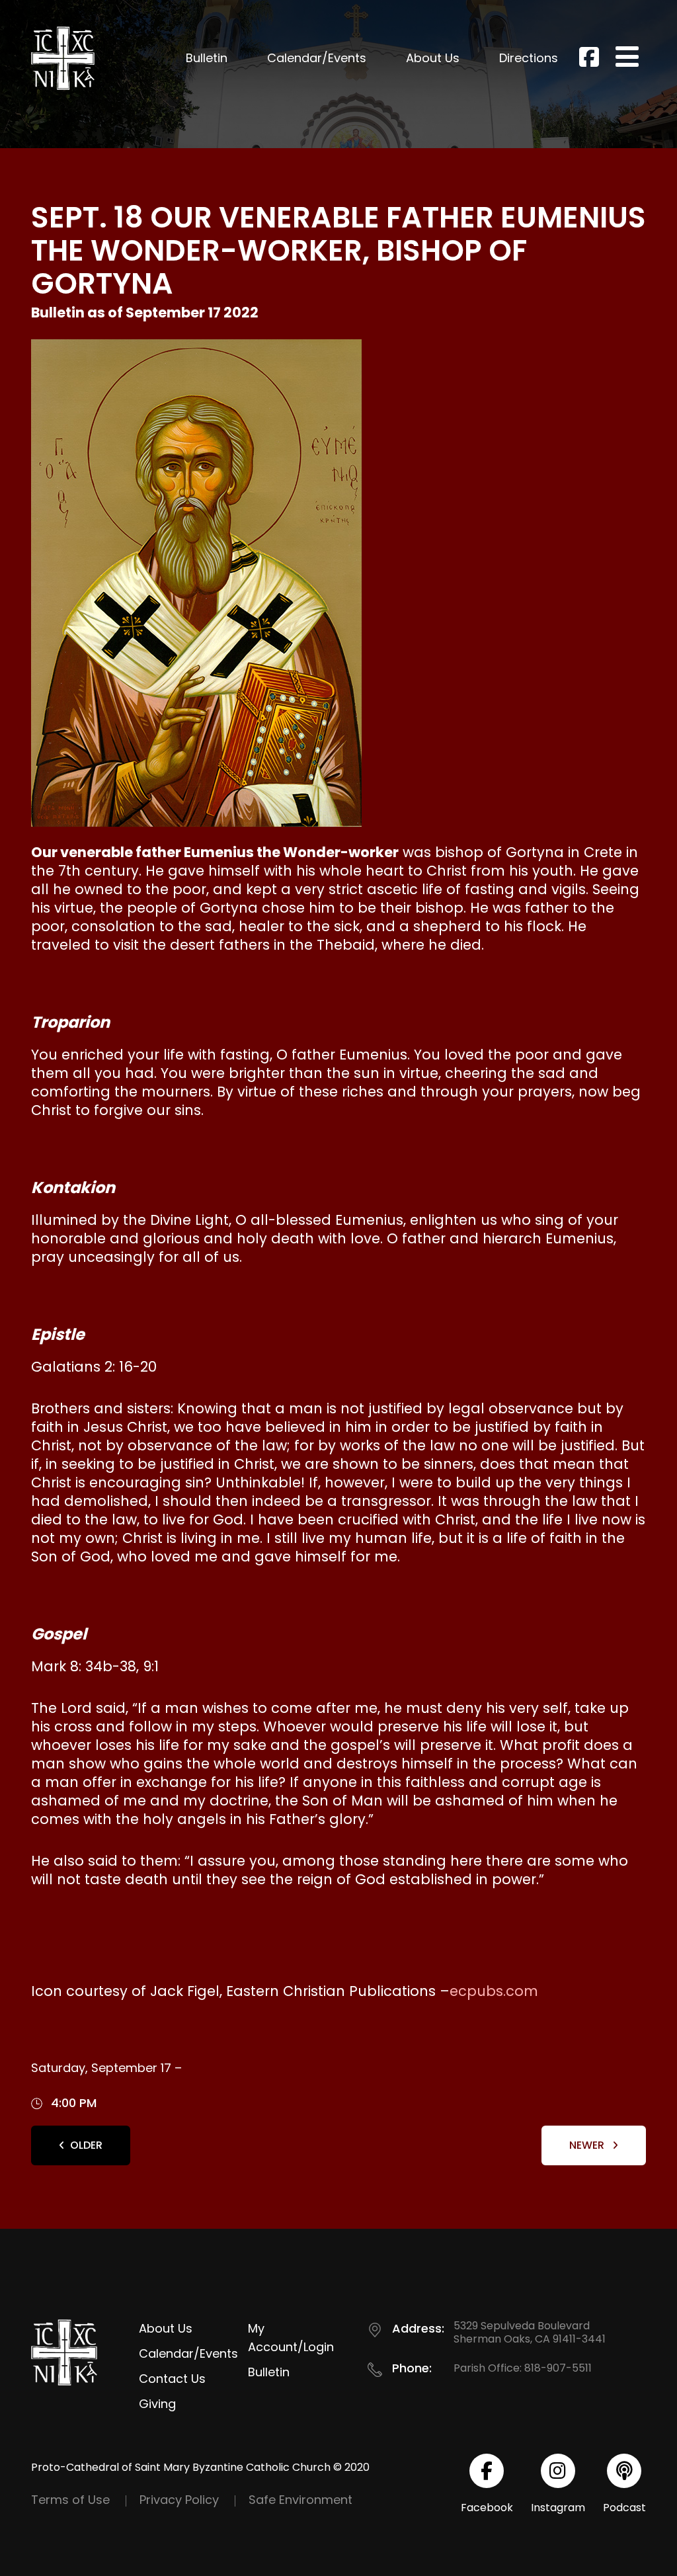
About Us (433, 58)
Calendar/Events (317, 58)
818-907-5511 (558, 2368)
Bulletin (207, 58)
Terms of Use (70, 2500)
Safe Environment (300, 2500)
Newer (588, 2145)
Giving (157, 2404)
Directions (529, 58)
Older (86, 2145)
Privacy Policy (179, 2500)
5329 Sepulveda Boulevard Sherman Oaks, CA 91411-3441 (530, 2332)
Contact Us (172, 2379)
